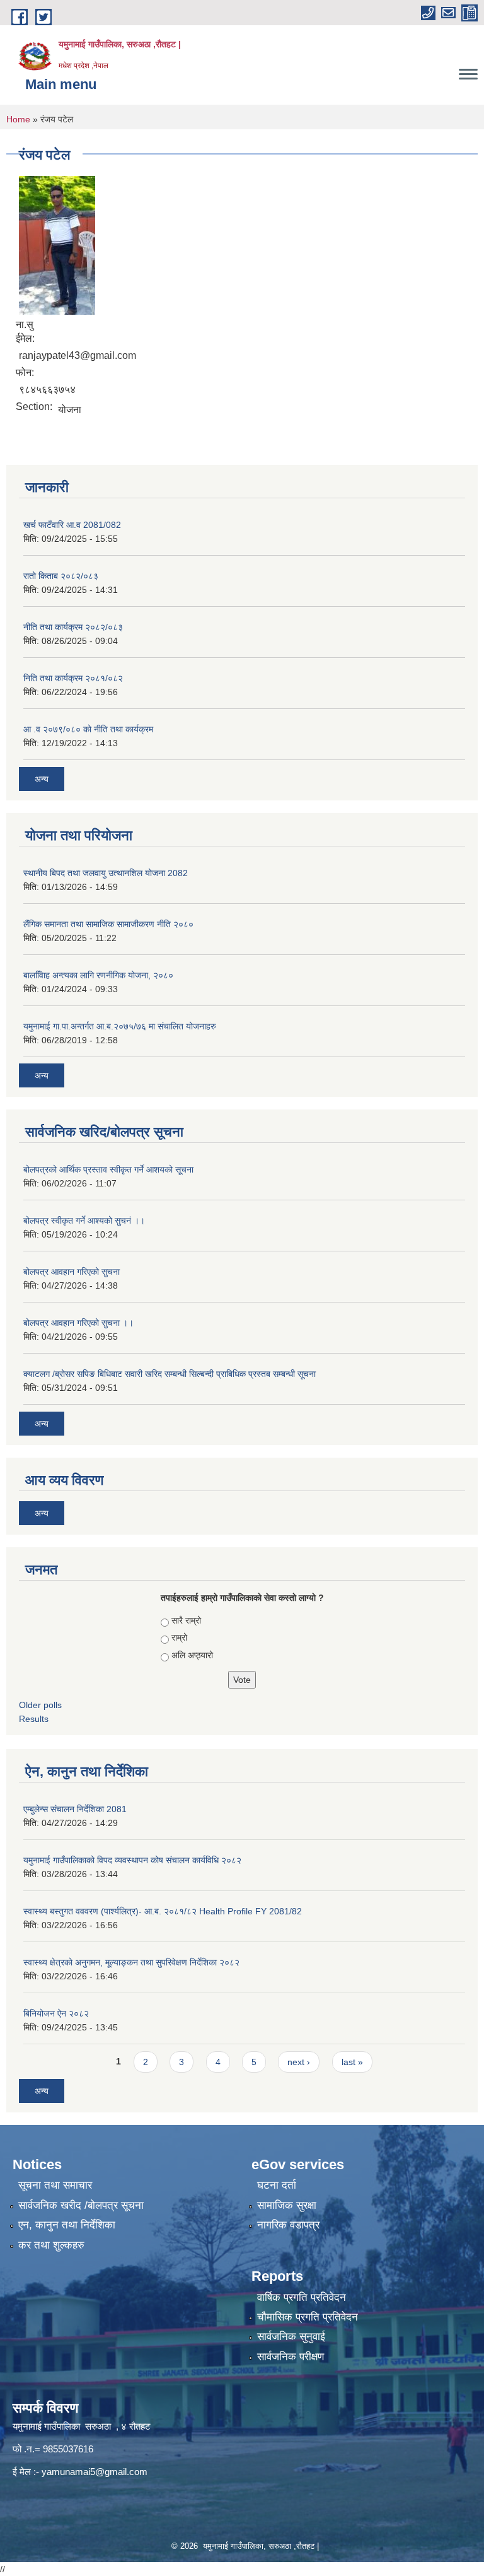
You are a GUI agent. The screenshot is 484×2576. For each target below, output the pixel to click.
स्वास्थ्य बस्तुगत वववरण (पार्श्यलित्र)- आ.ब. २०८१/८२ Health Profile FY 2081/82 (163, 1911)
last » (352, 2062)
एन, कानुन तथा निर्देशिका (67, 2225)
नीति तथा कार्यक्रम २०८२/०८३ (73, 627)
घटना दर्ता (277, 2185)
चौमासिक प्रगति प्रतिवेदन (308, 2317)
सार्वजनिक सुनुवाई (291, 2337)
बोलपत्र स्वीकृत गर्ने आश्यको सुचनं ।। (84, 1221)
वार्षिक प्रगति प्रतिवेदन (302, 2298)
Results (34, 1719)
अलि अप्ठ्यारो (192, 1655)
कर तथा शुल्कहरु (51, 2245)
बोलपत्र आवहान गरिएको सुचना (72, 1272)
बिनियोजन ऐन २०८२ (56, 2013)
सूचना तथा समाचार (55, 2185)
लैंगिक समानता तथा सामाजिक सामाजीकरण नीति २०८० (108, 924)
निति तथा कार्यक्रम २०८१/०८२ (73, 678)
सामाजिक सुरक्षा (287, 2205)
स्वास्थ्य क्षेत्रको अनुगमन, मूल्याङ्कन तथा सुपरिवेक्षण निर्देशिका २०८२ (131, 1962)
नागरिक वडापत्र (288, 2225)
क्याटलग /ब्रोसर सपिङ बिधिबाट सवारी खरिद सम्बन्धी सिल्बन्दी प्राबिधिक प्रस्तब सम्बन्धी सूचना (170, 1374)
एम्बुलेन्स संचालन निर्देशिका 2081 (75, 1809)
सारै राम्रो (186, 1620)
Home (18, 119)
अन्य (42, 779)
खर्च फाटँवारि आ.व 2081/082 (72, 525)
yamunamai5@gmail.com (95, 2472)
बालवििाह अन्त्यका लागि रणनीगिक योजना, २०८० (98, 975)
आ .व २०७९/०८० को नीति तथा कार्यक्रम (88, 729)
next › (299, 2062)
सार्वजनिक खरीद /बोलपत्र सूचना (81, 2205)
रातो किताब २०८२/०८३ (61, 576)
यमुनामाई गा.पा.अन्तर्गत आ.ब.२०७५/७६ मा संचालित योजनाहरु (120, 1026)
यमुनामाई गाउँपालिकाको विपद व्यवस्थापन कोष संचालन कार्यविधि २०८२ (132, 1860)
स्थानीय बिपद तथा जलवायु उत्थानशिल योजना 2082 (106, 873)
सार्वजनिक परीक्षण (291, 2357)
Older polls (40, 1705)
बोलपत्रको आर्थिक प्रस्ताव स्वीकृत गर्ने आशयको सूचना (108, 1169)
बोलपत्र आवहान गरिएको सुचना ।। (78, 1323)
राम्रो (179, 1637)
